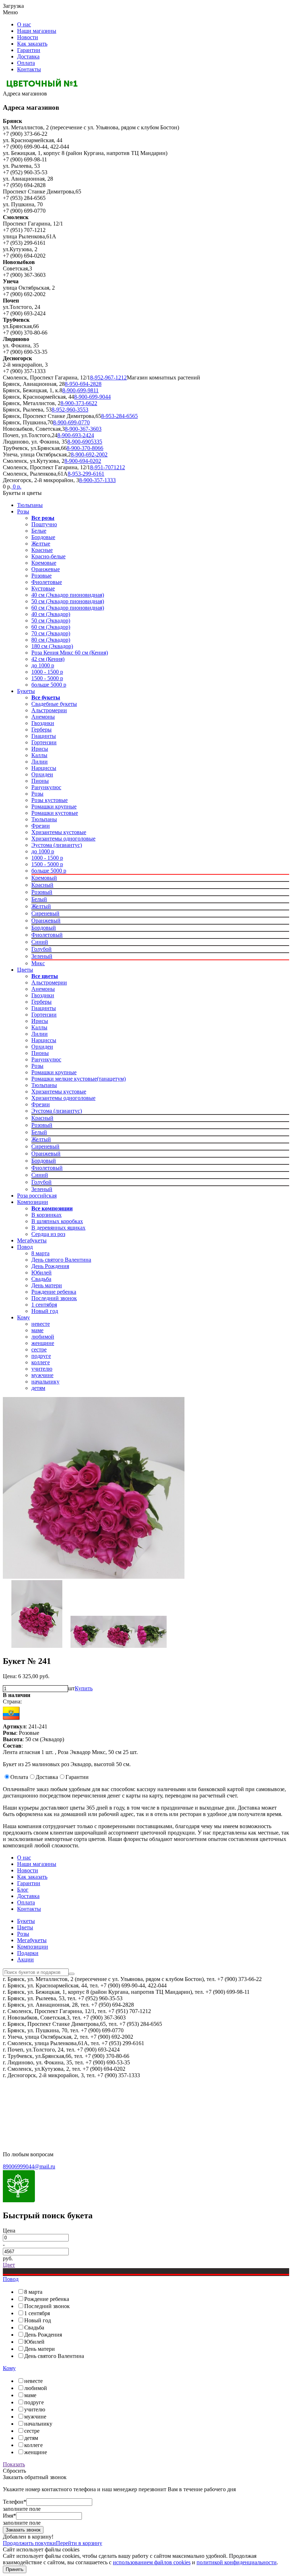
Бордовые (43, 537)
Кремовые (44, 563)
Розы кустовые (49, 800)
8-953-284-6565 (119, 416)
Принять (15, 2569)
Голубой (41, 949)
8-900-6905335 (85, 442)
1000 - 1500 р (47, 672)
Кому (24, 1317)
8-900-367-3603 (83, 429)
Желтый (41, 906)
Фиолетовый (47, 935)
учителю (42, 1369)
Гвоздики (43, 723)
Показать (14, 2464)
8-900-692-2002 (89, 454)
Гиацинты (44, 736)
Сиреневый (45, 913)
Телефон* (15, 2502)
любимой (43, 1337)
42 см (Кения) (48, 659)
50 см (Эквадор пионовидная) (68, 601)
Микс (38, 963)
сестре (39, 1349)
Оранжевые (46, 569)
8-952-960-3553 (70, 410)
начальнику (45, 1382)
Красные (42, 550)
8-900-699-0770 (71, 422)
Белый (39, 899)
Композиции (33, 1202)
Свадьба (41, 1279)
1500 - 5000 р (47, 678)
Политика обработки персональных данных (56, 2118)
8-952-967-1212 (108, 377)
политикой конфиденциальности (237, 2562)
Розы (23, 511)
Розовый (42, 892)
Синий (40, 942)
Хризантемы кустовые (59, 832)
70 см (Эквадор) (51, 633)
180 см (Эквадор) (52, 646)
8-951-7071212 (108, 467)
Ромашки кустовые (55, 813)
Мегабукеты (32, 1240)
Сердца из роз (48, 1234)
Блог (23, 1890)
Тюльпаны (30, 505)
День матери (47, 1285)
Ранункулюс (46, 787)
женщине (43, 1343)
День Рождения (50, 1266)
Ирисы (40, 749)
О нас (24, 24)
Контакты (29, 69)
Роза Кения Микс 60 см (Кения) (70, 653)
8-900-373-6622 (79, 403)
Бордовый (44, 928)
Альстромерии (49, 710)
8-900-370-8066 (85, 448)
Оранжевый (46, 920)
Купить (84, 1688)
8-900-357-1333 (97, 480)
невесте (41, 1324)
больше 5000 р (49, 685)
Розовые (41, 576)
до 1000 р (43, 665)
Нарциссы (44, 768)
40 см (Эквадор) (51, 614)
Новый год (45, 1311)
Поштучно (44, 524)
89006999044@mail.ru (29, 2166)
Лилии (40, 762)
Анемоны (43, 717)
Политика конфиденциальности (42, 2094)
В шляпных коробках (57, 1221)
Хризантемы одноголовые (63, 839)
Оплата (26, 63)
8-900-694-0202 (83, 461)
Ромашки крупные (54, 806)
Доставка (28, 56)
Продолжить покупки (29, 2543)
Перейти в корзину (79, 2543)
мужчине (42, 1375)
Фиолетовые (47, 582)
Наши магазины (37, 31)
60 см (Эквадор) (51, 627)
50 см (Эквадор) (51, 620)
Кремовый (44, 878)
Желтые (41, 544)
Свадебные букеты (54, 704)
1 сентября (44, 1305)
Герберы (41, 730)
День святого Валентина (61, 1260)
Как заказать (32, 44)
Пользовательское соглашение (40, 2106)
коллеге (41, 1362)
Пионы (40, 781)
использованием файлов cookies (152, 2562)
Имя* (9, 2516)
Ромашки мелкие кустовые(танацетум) (79, 1079)
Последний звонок (54, 1298)
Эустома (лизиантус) (57, 845)
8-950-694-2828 (83, 384)
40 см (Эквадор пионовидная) (68, 595)
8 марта (40, 1253)
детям (38, 1388)
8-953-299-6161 (86, 474)
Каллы (39, 755)
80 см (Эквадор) (51, 640)
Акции (25, 1959)
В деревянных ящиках (58, 1228)
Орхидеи (42, 774)
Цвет (9, 2265)
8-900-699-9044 (92, 397)
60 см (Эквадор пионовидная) (68, 608)
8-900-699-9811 (80, 390)
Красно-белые (48, 556)
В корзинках (46, 1215)
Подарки (28, 1953)
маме (37, 1330)
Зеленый (42, 956)
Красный (42, 885)
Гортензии (44, 742)
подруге (41, 1356)
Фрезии (41, 826)
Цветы (25, 970)
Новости (28, 37)
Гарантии (29, 50)
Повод (25, 1247)
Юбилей (41, 1273)
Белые (39, 531)
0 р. (16, 487)
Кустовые (43, 588)
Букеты (26, 691)
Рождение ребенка (54, 1292)
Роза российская (37, 1196)
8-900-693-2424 (76, 435)
